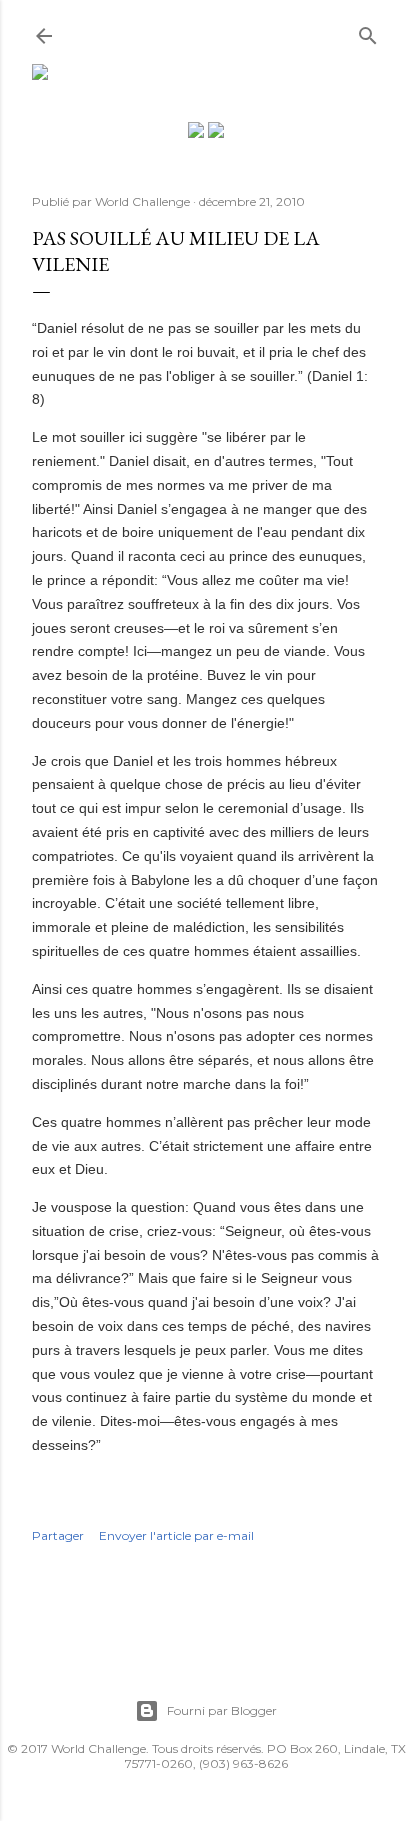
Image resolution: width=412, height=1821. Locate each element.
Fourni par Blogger (222, 1710)
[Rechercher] (368, 31)
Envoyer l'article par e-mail (176, 1535)
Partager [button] (58, 1535)
